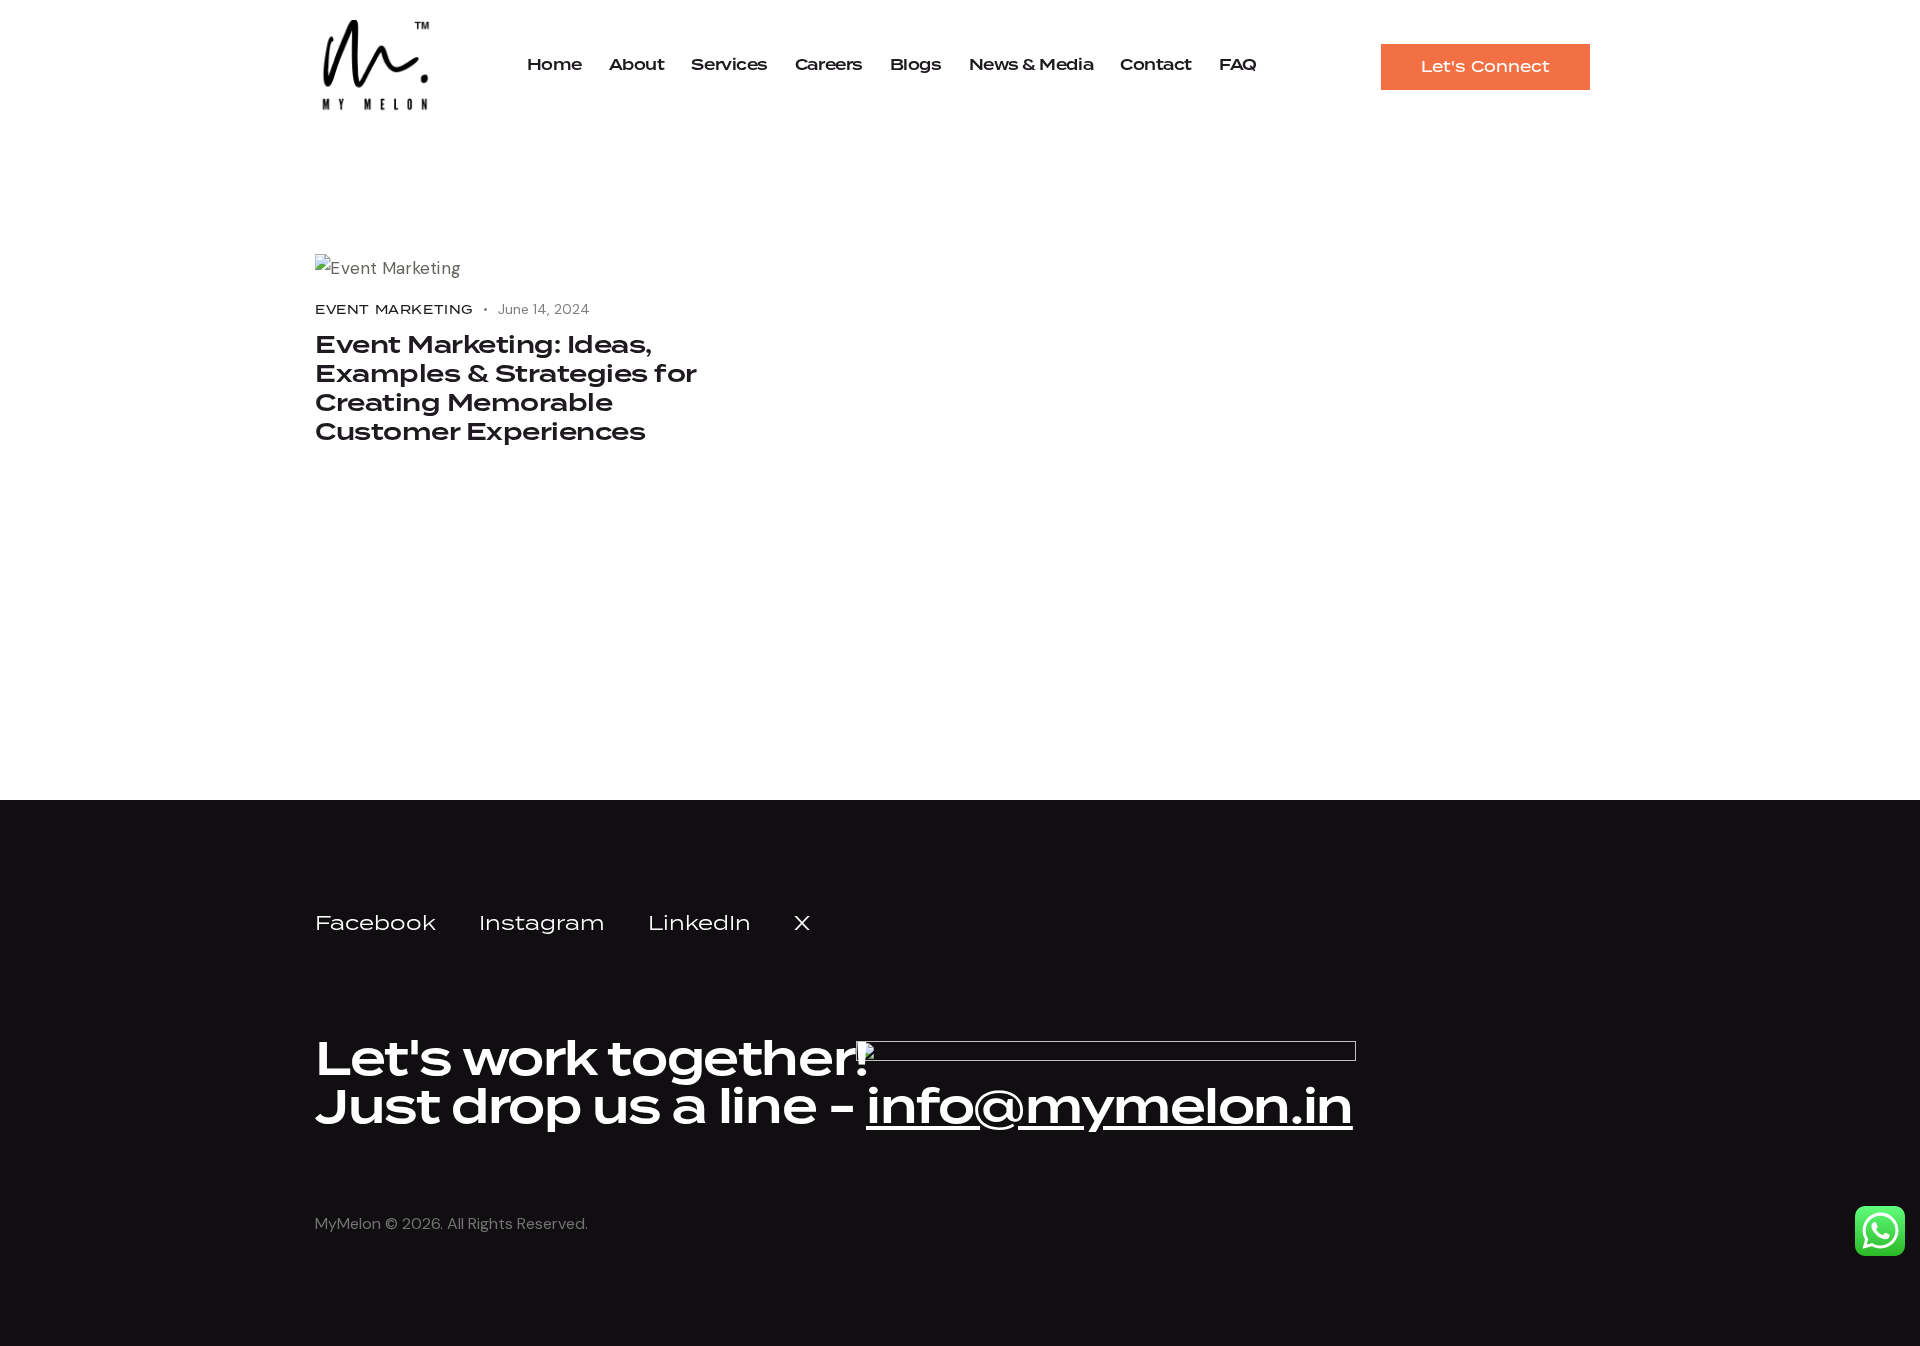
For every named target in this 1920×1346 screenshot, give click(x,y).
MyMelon (348, 1223)
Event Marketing (394, 309)
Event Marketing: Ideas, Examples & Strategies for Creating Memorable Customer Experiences (505, 390)
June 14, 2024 (544, 309)
